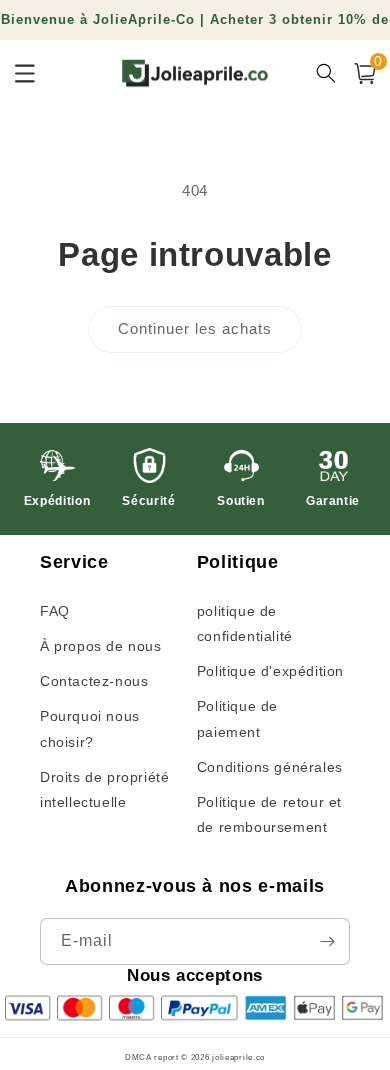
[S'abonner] (327, 941)
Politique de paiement (237, 718)
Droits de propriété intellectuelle (104, 789)
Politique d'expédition (270, 671)
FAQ (55, 611)
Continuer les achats (195, 328)
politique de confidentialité (245, 623)
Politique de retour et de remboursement (269, 814)
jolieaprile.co (238, 1057)
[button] (365, 73)
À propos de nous (101, 646)
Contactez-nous (94, 681)
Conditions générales (270, 767)
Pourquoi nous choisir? (90, 728)
